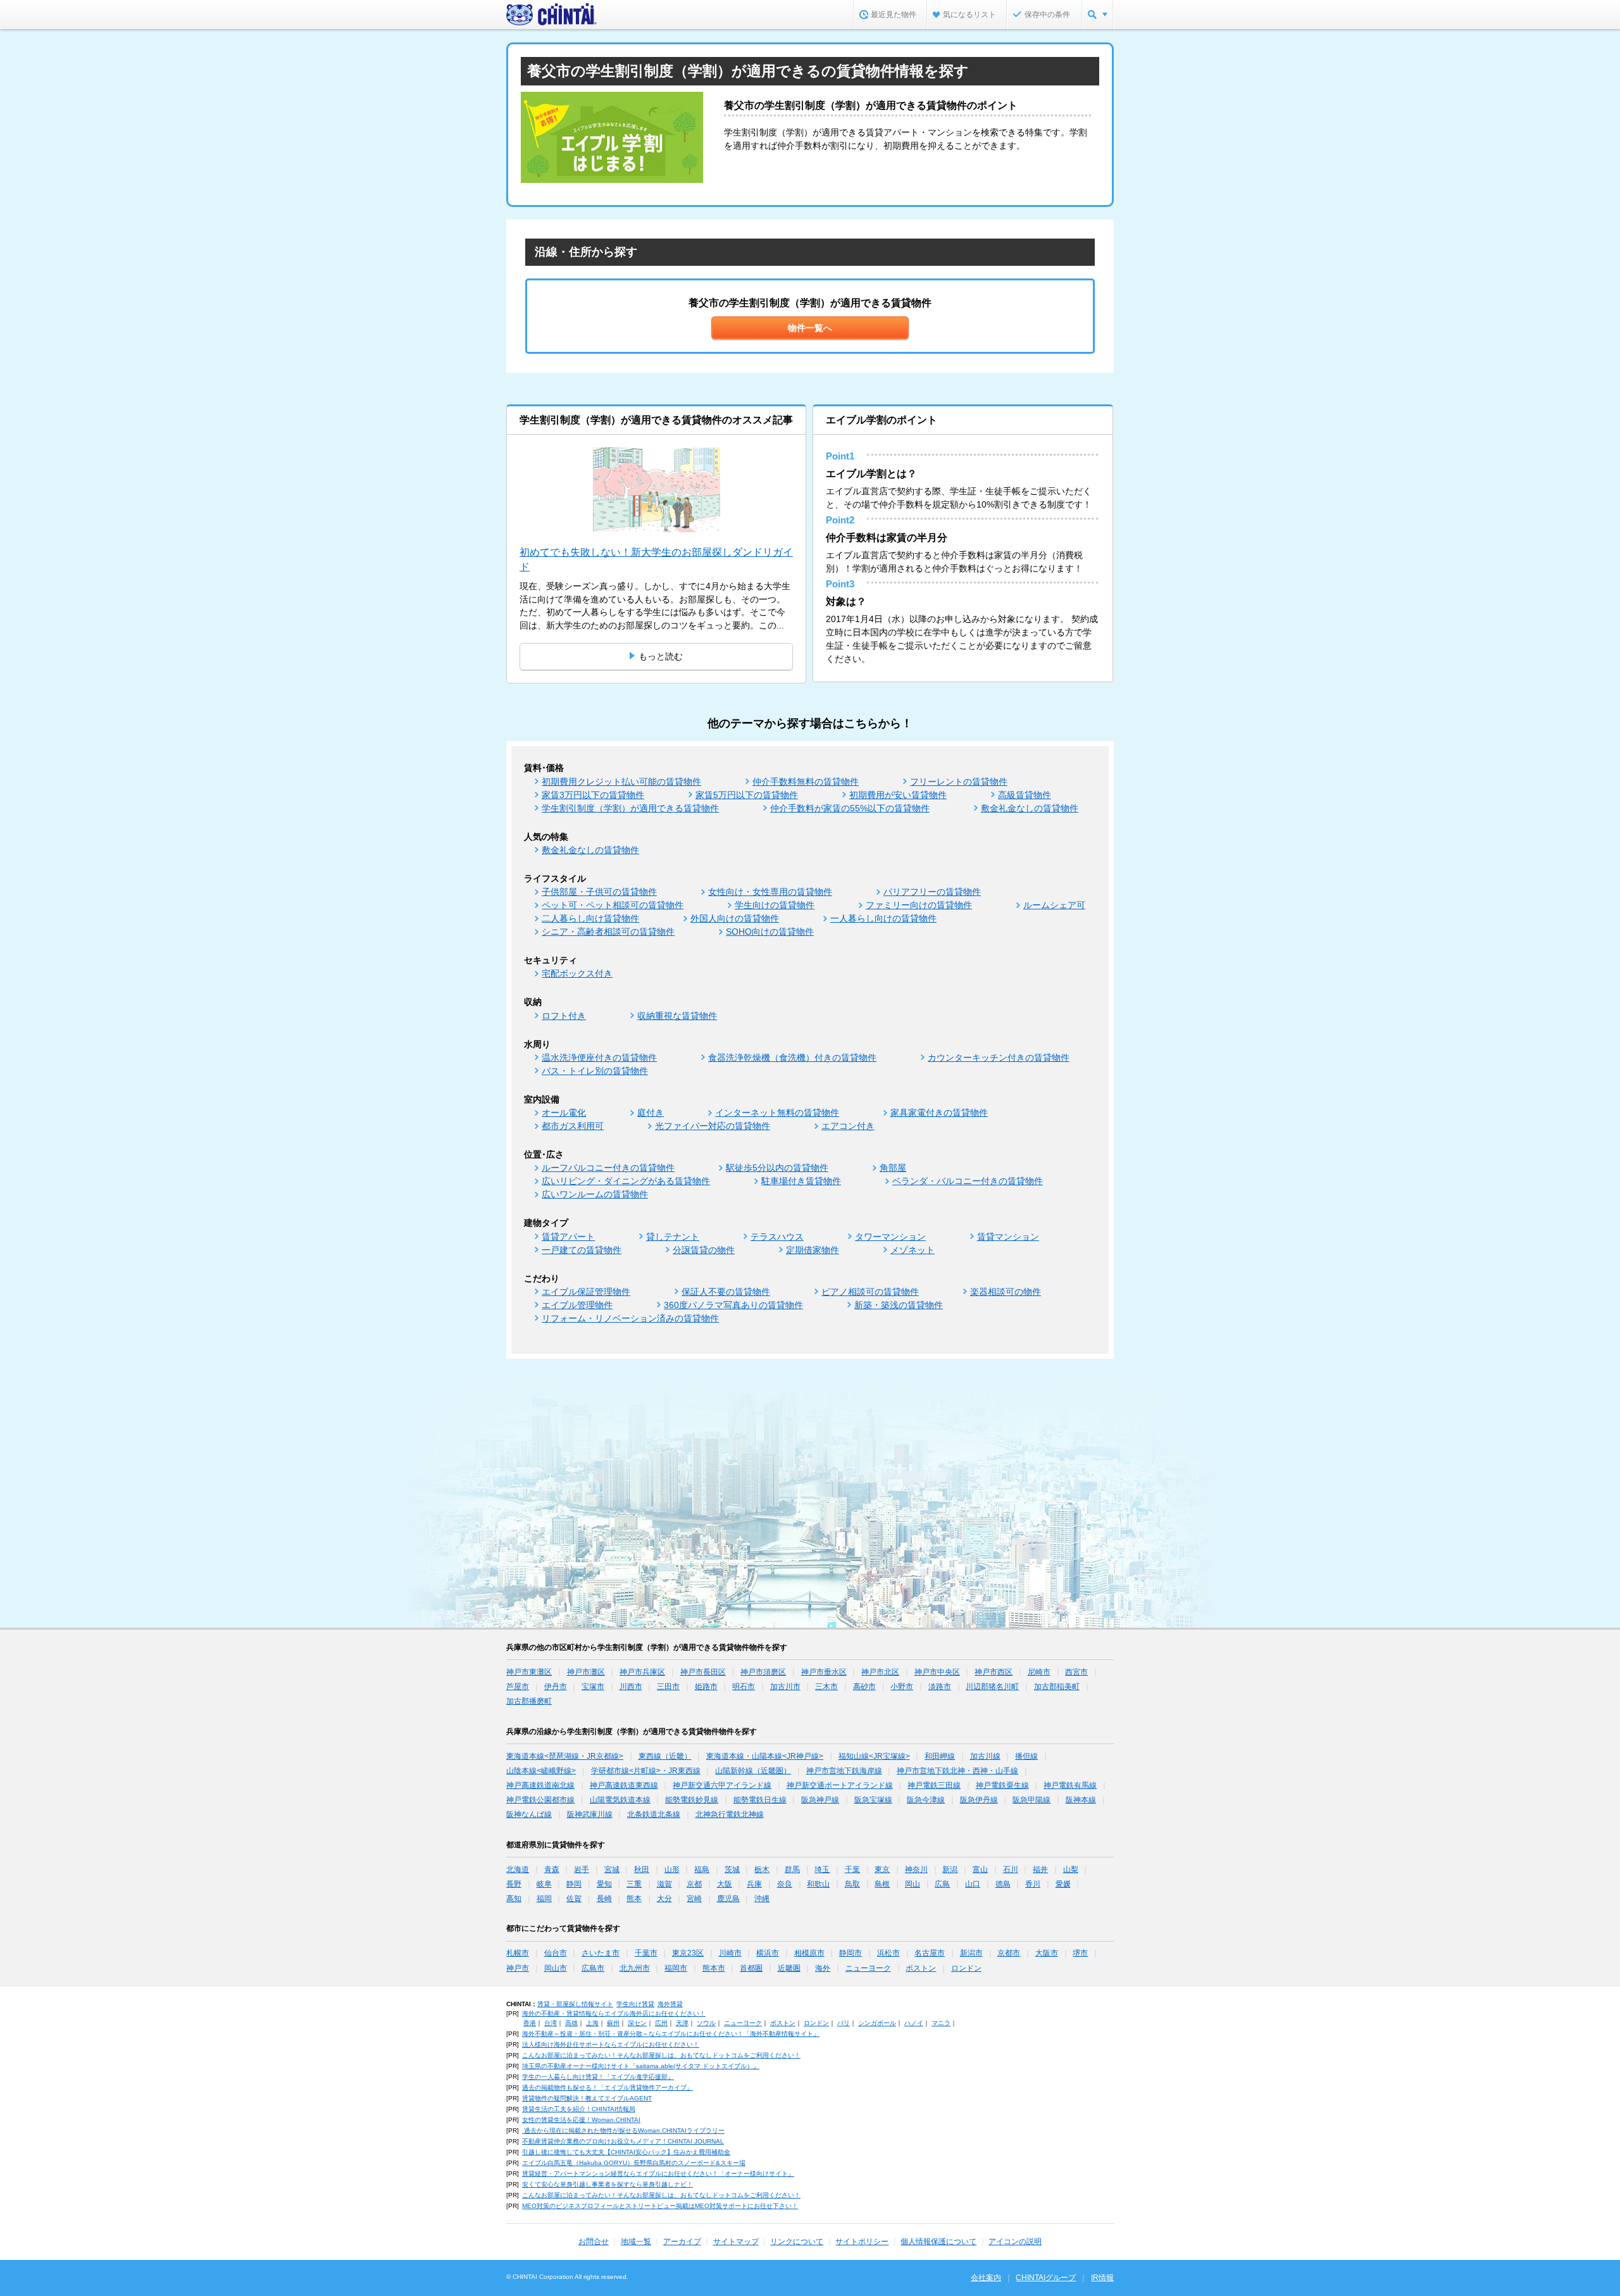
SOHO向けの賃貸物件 (770, 932)
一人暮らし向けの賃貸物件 (883, 918)
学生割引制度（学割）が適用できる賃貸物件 (630, 808)
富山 (980, 1869)
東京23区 (688, 1953)
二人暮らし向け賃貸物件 (590, 918)
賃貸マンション (1008, 1237)
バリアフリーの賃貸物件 (932, 892)
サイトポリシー (862, 2242)
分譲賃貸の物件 (704, 1250)
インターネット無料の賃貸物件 (777, 1113)
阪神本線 (1081, 1800)
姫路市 (706, 1687)
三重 (634, 1884)
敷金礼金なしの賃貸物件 (1030, 808)
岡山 (913, 1884)
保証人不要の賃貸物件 (726, 1292)
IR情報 (1102, 2278)
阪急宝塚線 (873, 1800)
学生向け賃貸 (635, 2004)
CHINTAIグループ (1046, 2278)
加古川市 (785, 1687)
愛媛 (1063, 1884)
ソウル (706, 2023)
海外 (823, 1968)
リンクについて (797, 2242)
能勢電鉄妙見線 (692, 1800)
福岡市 (676, 1968)
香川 (1033, 1884)
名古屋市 (930, 1953)
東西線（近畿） (665, 1756)
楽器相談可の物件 (1006, 1292)
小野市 (902, 1687)
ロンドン (966, 1968)
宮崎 (694, 1899)
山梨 (1071, 1869)
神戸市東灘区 (529, 1672)
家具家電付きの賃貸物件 (939, 1113)
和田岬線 (940, 1756)
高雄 (571, 2023)
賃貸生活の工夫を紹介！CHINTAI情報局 (579, 2109)
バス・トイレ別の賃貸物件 (595, 1071)
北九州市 (635, 1968)
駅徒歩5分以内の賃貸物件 (777, 1168)
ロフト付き (564, 1016)
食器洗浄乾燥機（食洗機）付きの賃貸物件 (792, 1058)
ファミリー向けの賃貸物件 (919, 905)
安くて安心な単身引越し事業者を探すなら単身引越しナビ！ (607, 2184)
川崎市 (730, 1953)
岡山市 (556, 1968)
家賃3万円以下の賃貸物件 (593, 795)
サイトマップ (736, 2242)
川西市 (631, 1687)
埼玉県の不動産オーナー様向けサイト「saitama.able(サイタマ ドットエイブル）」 (641, 2066)
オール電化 (564, 1113)
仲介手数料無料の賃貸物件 (806, 782)
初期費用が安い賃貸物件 (898, 795)
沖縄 (762, 1899)
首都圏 (751, 1968)
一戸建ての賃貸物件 (582, 1250)
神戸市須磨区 (763, 1672)
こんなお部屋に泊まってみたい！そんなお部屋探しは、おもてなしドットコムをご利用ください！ (661, 2055)
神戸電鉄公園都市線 (540, 1800)
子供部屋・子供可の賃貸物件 (599, 892)
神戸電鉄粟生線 (1002, 1785)
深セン (637, 2023)
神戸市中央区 (937, 1672)
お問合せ (594, 2242)
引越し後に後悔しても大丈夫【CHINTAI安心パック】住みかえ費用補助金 (626, 2152)
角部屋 (893, 1168)
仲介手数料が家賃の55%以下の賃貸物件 (850, 808)
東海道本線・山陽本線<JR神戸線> (765, 1756)
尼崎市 (1039, 1672)
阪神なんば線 (529, 1814)
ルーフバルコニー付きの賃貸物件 (608, 1168)
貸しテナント (673, 1237)
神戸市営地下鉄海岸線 (844, 1771)
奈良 (785, 1884)
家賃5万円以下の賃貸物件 (747, 795)
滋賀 (664, 1884)
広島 (942, 1884)
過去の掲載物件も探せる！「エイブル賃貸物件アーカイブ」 (607, 2087)
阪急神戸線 (820, 1800)
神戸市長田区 (703, 1672)
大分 (664, 1899)
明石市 (744, 1687)
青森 (552, 1869)
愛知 (604, 1884)
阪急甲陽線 (1031, 1800)
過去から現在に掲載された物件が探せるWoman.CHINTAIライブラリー (623, 2131)
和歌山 (818, 1884)
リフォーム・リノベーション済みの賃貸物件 (630, 1318)
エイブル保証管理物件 (586, 1292)
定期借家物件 (813, 1250)
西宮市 (1076, 1672)
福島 (702, 1869)
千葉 (852, 1869)
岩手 (582, 1869)
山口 (973, 1884)
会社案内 (986, 2278)
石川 (1011, 1869)
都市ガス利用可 (573, 1126)
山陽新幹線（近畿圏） (753, 1771)
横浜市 (768, 1953)
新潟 (950, 1869)
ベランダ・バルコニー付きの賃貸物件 (968, 1181)
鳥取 (852, 1884)
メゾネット (913, 1250)
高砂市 (864, 1687)
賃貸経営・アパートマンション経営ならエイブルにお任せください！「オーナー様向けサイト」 (658, 2174)
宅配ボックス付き (577, 973)
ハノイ (914, 2023)
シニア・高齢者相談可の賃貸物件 (608, 932)
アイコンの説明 (1015, 2242)
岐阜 (544, 1884)
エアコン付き (848, 1126)
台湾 (551, 2023)
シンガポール (877, 2023)
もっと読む (661, 656)
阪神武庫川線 (590, 1814)
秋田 (642, 1869)
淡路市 (940, 1687)
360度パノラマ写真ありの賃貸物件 (733, 1305)
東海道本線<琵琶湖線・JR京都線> (565, 1756)
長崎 (604, 1899)
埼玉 (822, 1869)
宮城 (612, 1869)
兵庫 (754, 1884)
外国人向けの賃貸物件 (735, 918)
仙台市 (556, 1953)
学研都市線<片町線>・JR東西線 (646, 1771)
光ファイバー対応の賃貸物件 (713, 1126)
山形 (672, 1869)
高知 (514, 1899)
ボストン (921, 1968)
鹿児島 (728, 1899)
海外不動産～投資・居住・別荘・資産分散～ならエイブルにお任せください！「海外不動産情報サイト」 (671, 2034)
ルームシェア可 (1054, 905)
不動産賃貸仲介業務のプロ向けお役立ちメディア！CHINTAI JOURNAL (623, 2141)
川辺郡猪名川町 (992, 1687)
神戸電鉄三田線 (934, 1785)
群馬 (792, 1869)
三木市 (826, 1687)
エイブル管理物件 (577, 1305)
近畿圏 (789, 1968)
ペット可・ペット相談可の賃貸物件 (613, 905)
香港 (530, 2023)
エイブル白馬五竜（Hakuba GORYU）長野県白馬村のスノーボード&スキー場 (634, 2163)
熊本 (634, 1899)
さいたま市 (601, 1953)
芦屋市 (518, 1687)
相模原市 (809, 1953)
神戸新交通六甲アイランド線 (722, 1785)
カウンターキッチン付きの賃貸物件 (999, 1058)
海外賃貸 (670, 2004)
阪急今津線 (926, 1800)
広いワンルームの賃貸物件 (595, 1194)
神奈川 (916, 1869)
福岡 (544, 1899)
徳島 (1003, 1884)
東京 (882, 1869)
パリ (844, 2023)
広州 (661, 2023)
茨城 (732, 1869)
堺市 (1080, 1953)
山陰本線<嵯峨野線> (541, 1771)
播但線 (1026, 1756)
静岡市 (850, 1953)
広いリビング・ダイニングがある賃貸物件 (626, 1181)
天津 (682, 2023)
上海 (592, 2023)
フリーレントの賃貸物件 (959, 782)
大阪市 (1047, 1953)
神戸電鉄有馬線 (1070, 1785)
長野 (514, 1884)
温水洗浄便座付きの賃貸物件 (599, 1058)
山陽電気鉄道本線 (620, 1800)
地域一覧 (636, 2242)
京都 (694, 1884)
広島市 (593, 1968)
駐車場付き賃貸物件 (801, 1181)
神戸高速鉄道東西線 (624, 1785)
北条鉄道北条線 (654, 1814)
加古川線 (985, 1756)
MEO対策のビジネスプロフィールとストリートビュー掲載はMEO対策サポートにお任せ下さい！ (660, 2206)
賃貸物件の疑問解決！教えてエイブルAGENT (587, 2098)
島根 (882, 1884)
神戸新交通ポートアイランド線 (840, 1785)
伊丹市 (556, 1687)
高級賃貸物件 (1025, 795)
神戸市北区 (880, 1672)
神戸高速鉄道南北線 (540, 1785)
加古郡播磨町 (529, 1701)
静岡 (574, 1884)
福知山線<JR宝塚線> (874, 1756)
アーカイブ (682, 2242)
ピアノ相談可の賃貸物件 (870, 1292)
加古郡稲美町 (1057, 1687)
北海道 (518, 1869)
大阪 (725, 1884)
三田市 (668, 1687)
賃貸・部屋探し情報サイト (575, 2004)
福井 (1040, 1869)
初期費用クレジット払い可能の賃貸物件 (621, 782)
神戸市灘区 (586, 1672)
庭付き (651, 1113)
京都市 (1009, 1953)
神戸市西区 (994, 1672)
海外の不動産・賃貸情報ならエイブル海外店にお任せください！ (614, 2013)
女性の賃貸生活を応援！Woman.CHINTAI (581, 2120)
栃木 (762, 1869)
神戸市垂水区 (824, 1672)
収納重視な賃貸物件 (677, 1016)
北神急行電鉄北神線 (730, 1814)
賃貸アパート (568, 1237)
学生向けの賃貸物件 (775, 905)
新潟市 (971, 1953)
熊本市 (714, 1968)
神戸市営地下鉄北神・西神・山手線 (957, 1771)
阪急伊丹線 (979, 1800)
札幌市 (518, 1953)
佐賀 (574, 1899)
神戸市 (518, 1968)
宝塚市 (593, 1687)
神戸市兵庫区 (642, 1672)
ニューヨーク (868, 1968)
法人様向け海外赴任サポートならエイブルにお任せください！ (611, 2044)
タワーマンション (890, 1237)
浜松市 (888, 1953)
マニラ (941, 2023)
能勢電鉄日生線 (760, 1800)
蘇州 (613, 2023)
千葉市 (646, 1953)
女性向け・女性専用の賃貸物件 (770, 892)
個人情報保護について (938, 2242)
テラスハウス (777, 1237)
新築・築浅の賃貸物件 (899, 1305)
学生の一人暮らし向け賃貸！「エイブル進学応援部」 (598, 2077)
